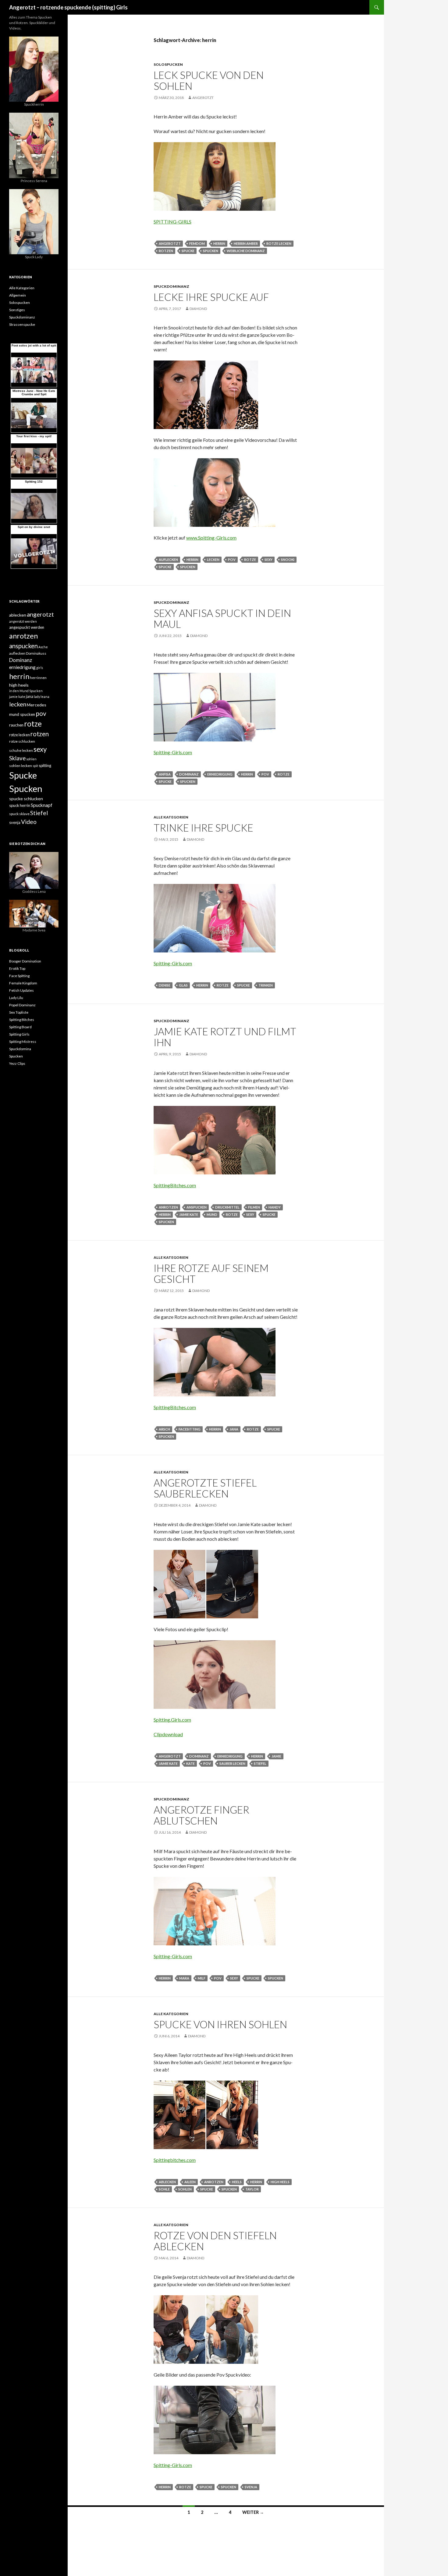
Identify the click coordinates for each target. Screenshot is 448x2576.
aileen (190, 2182)
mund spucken (22, 714)
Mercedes (37, 705)
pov (232, 560)
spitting (45, 765)
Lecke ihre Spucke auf (211, 297)
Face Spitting (19, 976)
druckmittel (227, 1207)
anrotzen (168, 1207)
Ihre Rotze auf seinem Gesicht (211, 1273)
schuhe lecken (21, 750)
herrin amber (246, 243)
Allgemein (18, 295)
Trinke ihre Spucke (203, 828)
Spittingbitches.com (175, 2160)
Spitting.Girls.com (172, 1720)
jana (234, 1429)
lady (37, 697)
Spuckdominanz (171, 286)
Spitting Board (20, 1027)
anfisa (165, 774)
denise (165, 985)
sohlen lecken (21, 766)
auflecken (168, 560)
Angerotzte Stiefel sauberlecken (205, 1488)
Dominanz (189, 774)
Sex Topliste (19, 1012)
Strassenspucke (22, 324)
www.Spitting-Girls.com (211, 538)
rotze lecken (279, 243)
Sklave (17, 758)
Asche (43, 647)
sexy (268, 560)
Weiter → (253, 2512)
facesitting (190, 1429)
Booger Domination (25, 961)
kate (190, 1763)
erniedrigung (220, 774)
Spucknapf (42, 805)
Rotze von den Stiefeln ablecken (215, 2241)
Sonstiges (17, 310)
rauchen (16, 725)
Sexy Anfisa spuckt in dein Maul (222, 618)
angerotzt (203, 98)
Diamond (198, 309)
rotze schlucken (22, 741)
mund (212, 1214)
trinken (266, 985)
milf (202, 1978)
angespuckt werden (27, 627)
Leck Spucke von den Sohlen (209, 80)
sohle (164, 2189)
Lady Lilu (16, 998)
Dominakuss (36, 653)
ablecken (167, 2182)
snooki (288, 560)
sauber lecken (232, 1763)
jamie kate (189, 1214)
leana (45, 697)
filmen (254, 1207)
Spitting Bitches (22, 1020)
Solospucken (168, 64)
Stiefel (260, 1763)
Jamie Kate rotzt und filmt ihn (225, 1037)
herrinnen (38, 678)
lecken (213, 560)
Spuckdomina (20, 1049)
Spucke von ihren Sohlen (220, 2024)
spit (35, 766)
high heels (280, 2182)
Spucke (188, 251)
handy (275, 1207)
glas (183, 985)
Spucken (211, 251)
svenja (251, 2487)
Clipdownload (168, 1734)
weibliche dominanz (246, 251)
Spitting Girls (19, 1034)
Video (29, 822)
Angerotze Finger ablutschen (201, 1815)
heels (237, 2182)
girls (40, 668)
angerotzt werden (23, 621)
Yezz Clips (17, 1063)
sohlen (185, 2189)
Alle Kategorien (171, 817)
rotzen (166, 251)
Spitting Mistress (23, 1042)
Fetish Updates (21, 990)
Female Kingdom (23, 983)
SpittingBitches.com (175, 1185)
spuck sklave (19, 814)
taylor (252, 2189)
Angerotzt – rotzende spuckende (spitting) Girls (68, 7)
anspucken (197, 1207)
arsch (164, 1429)
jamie (276, 1756)
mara (184, 1978)
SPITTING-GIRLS (172, 222)
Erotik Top (17, 968)
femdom (197, 243)
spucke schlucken (26, 799)
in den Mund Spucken (26, 691)
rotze (250, 560)
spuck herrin (20, 805)
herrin (219, 243)
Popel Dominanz (22, 1005)
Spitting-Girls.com (173, 752)
